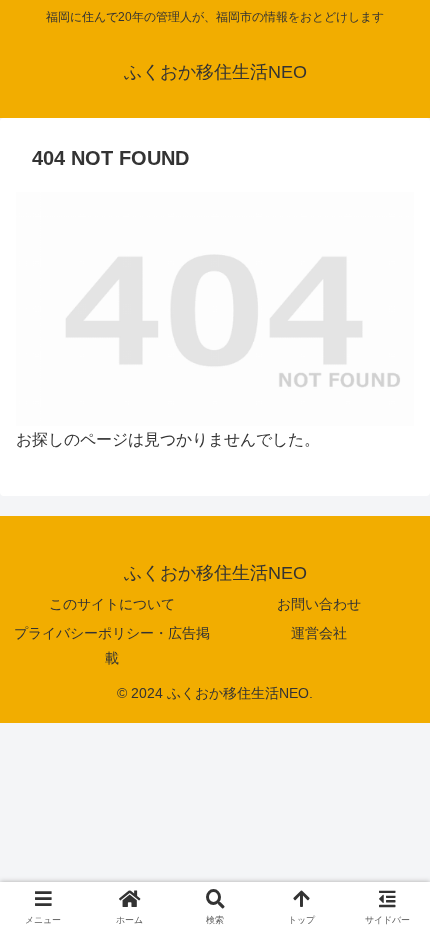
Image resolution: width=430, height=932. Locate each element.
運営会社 (319, 633)
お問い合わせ (319, 604)
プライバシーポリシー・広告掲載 (112, 645)
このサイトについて (112, 604)
